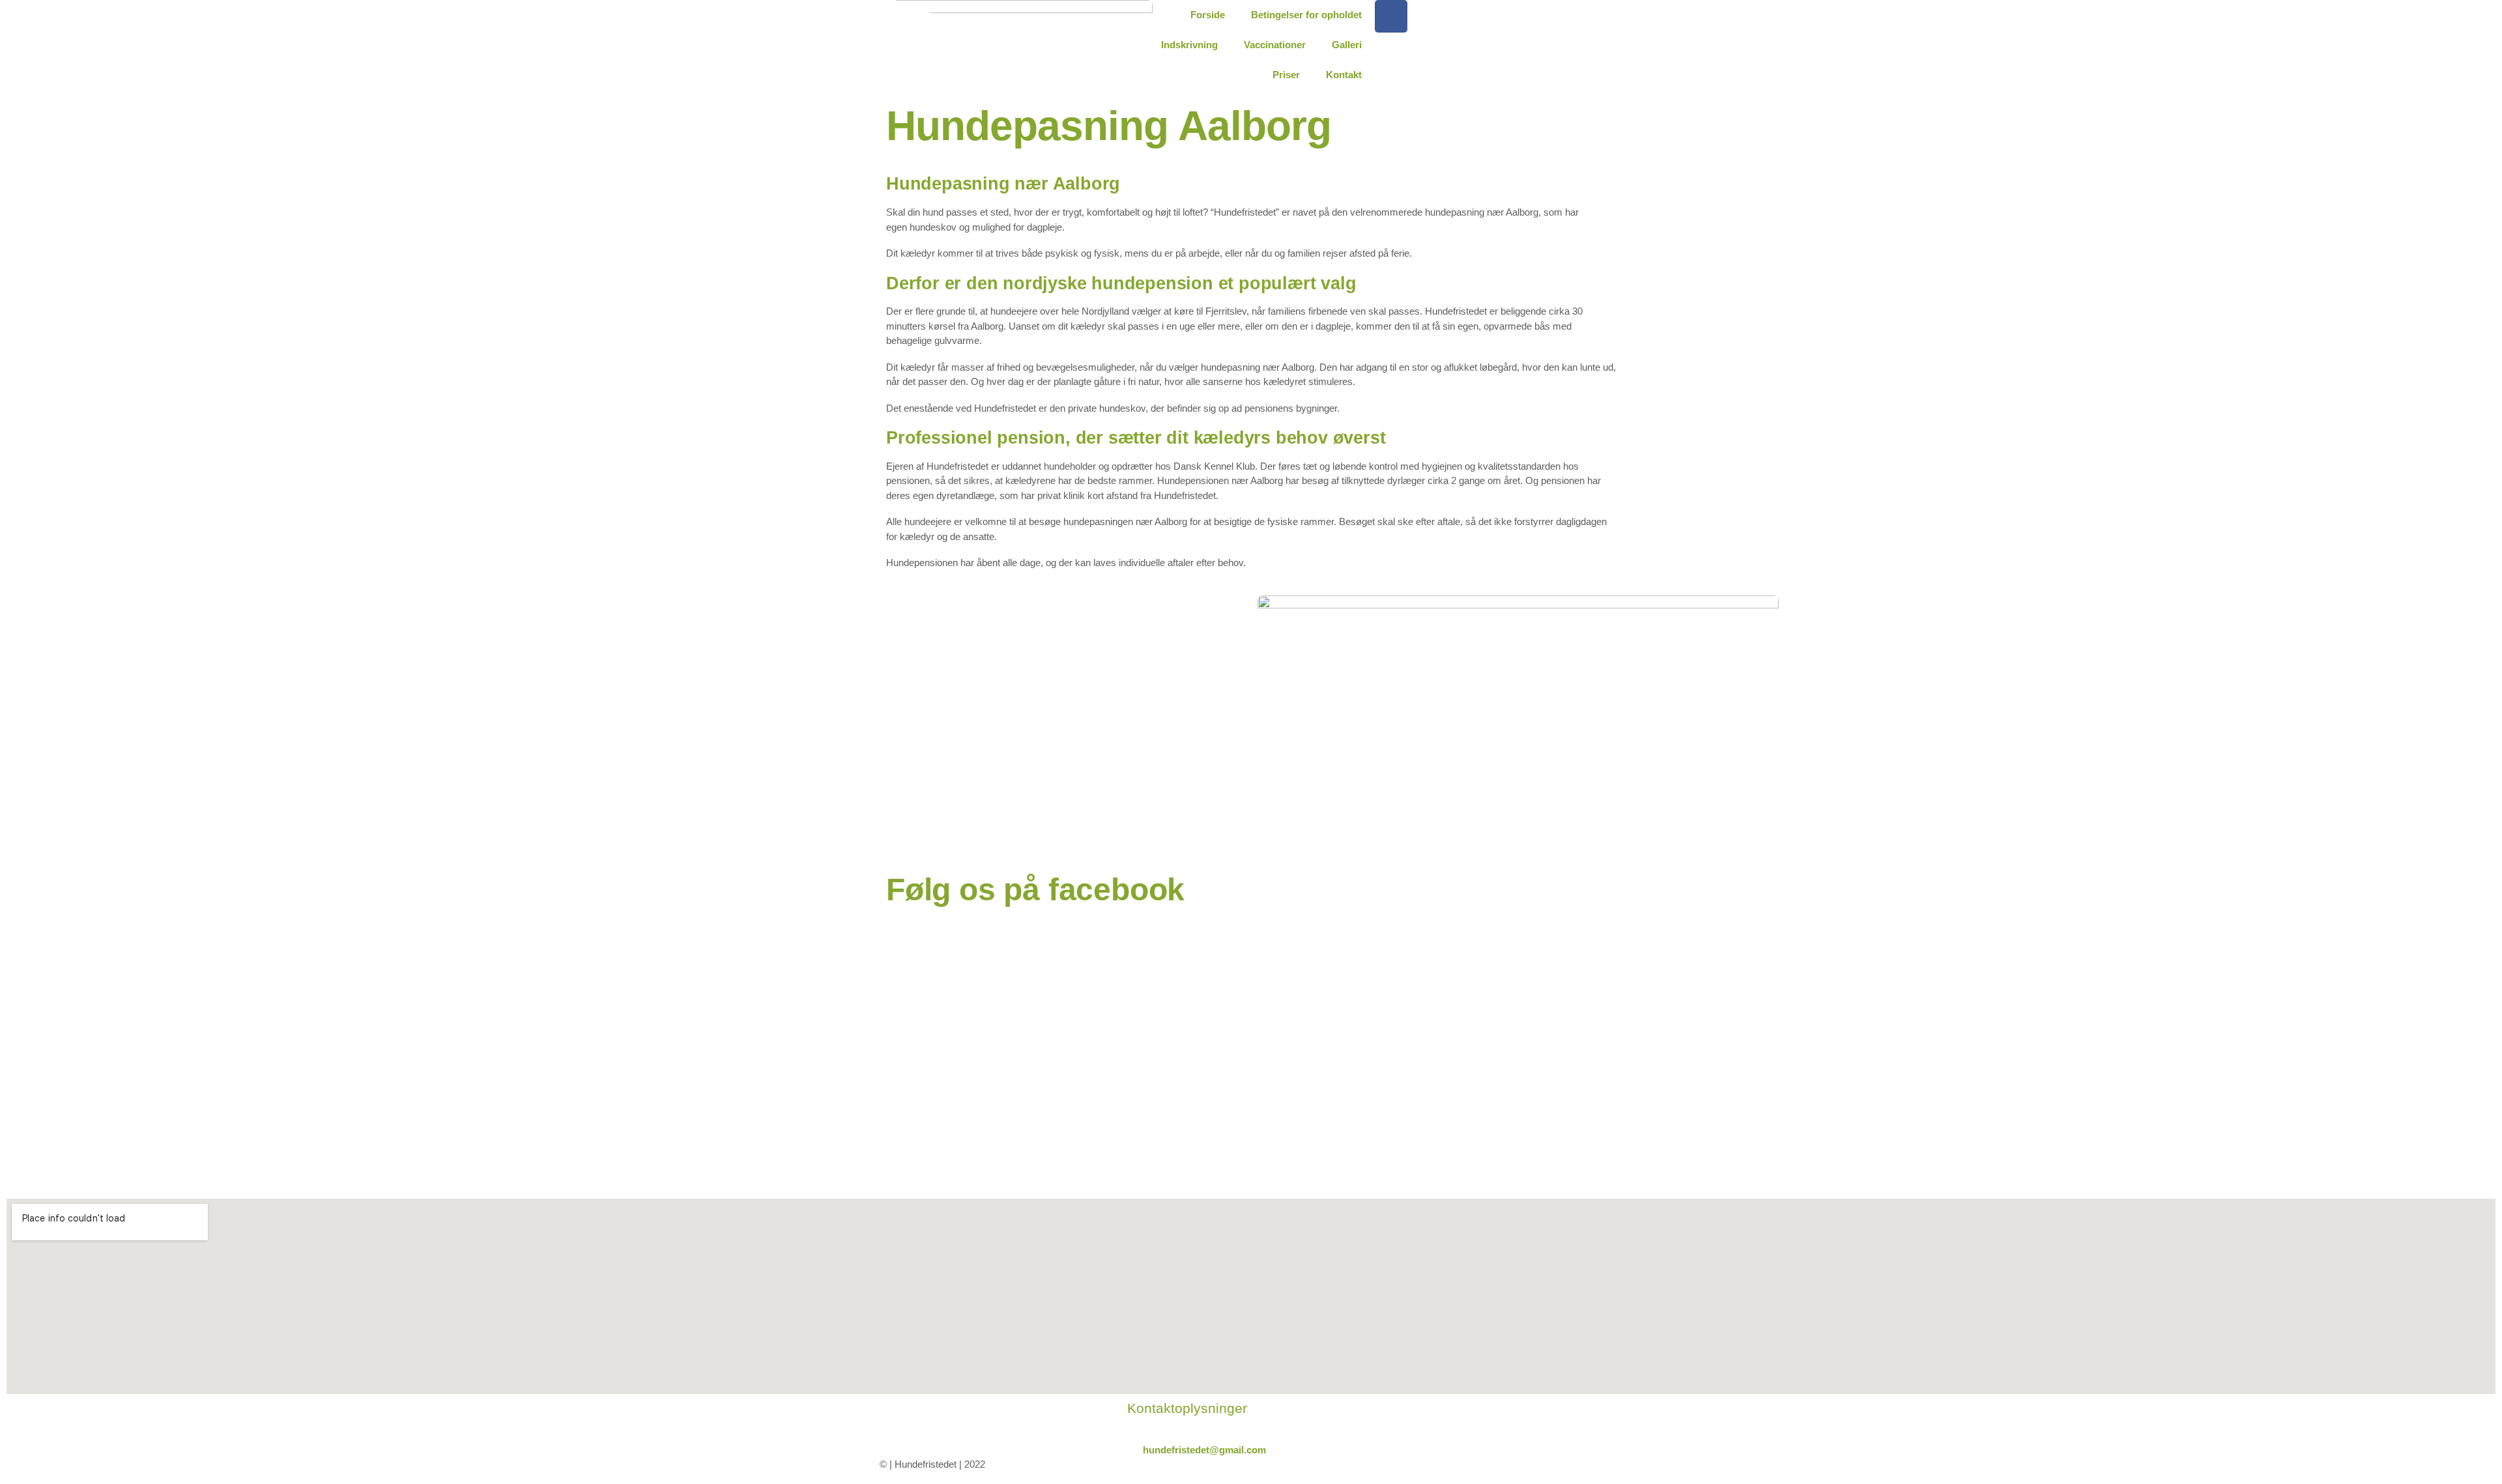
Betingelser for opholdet (1306, 15)
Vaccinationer (1275, 45)
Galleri (1347, 45)
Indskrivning (1189, 45)
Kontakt (1344, 75)
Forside (1208, 15)
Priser (1286, 75)
